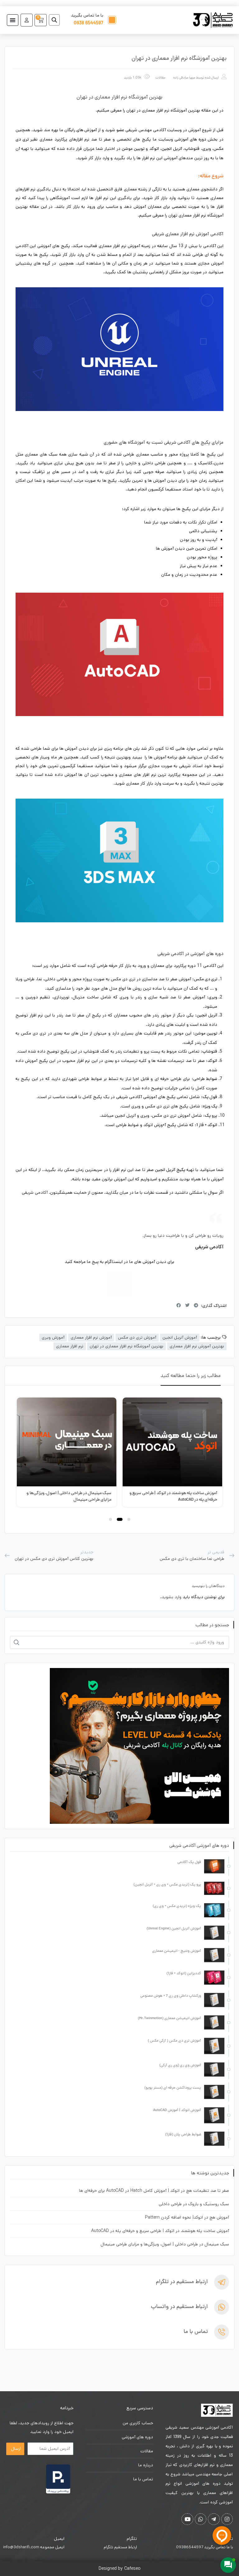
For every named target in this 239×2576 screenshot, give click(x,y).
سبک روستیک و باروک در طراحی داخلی (194, 2204)
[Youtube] (187, 2519)
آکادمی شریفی (35, 1192)
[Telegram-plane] (214, 2519)
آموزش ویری (53, 1337)
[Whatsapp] (201, 2519)
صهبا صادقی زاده (184, 78)
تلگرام (132, 2539)
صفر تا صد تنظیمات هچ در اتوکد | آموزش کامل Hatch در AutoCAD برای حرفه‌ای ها (154, 2191)
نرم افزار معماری (70, 1346)
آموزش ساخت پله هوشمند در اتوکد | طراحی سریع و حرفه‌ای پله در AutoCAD (160, 2231)
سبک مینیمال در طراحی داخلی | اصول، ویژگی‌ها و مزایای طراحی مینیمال (165, 2244)
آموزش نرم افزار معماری (91, 1337)
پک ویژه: (209, 1107)
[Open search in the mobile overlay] (57, 20)
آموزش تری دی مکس (137, 1337)
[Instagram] (119, 1284)
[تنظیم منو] (13, 20)
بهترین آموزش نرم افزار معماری (197, 1346)
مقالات (160, 78)
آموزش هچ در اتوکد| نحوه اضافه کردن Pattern (187, 2217)
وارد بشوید (171, 1597)
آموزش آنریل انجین (180, 1337)
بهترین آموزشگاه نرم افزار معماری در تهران (127, 1346)
